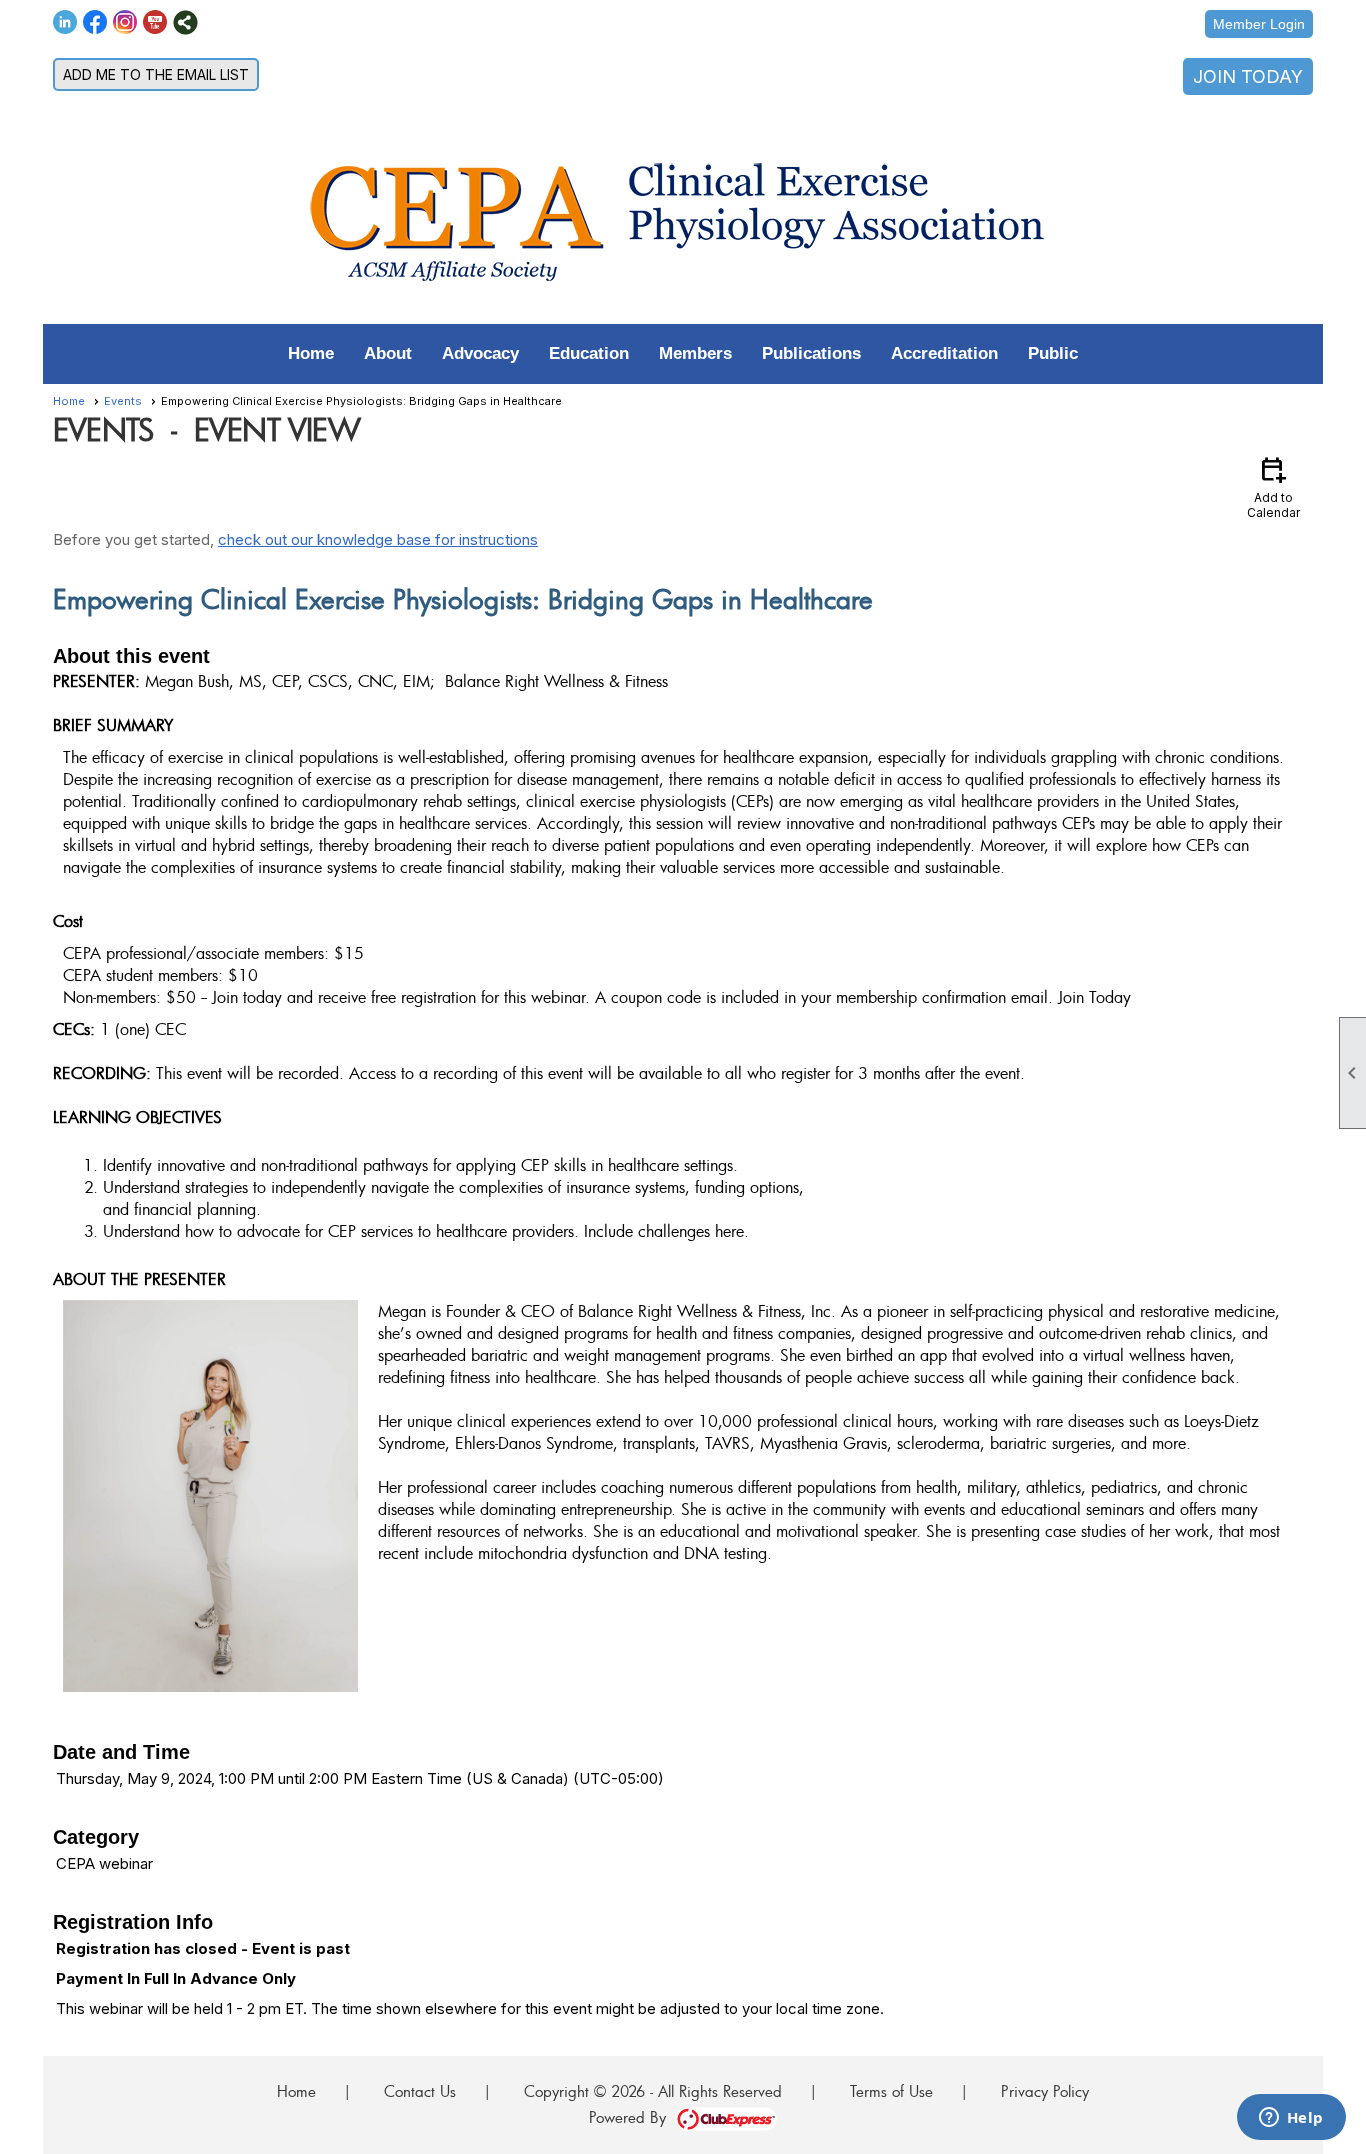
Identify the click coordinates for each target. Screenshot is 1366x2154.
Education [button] (589, 353)
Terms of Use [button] (891, 2091)
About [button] (388, 353)
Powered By (632, 2117)
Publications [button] (811, 353)
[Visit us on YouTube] (155, 22)
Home (311, 353)
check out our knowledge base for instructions (378, 539)
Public (1053, 353)
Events (123, 401)
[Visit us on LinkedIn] (65, 22)
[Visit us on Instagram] (125, 22)
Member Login (1259, 24)
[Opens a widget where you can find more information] (1291, 2119)
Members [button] (695, 353)
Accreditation (944, 353)
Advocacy (480, 353)
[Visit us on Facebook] (95, 22)
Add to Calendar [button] (1273, 486)
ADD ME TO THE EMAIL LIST (156, 74)
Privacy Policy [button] (1045, 2091)
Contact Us (420, 2091)
